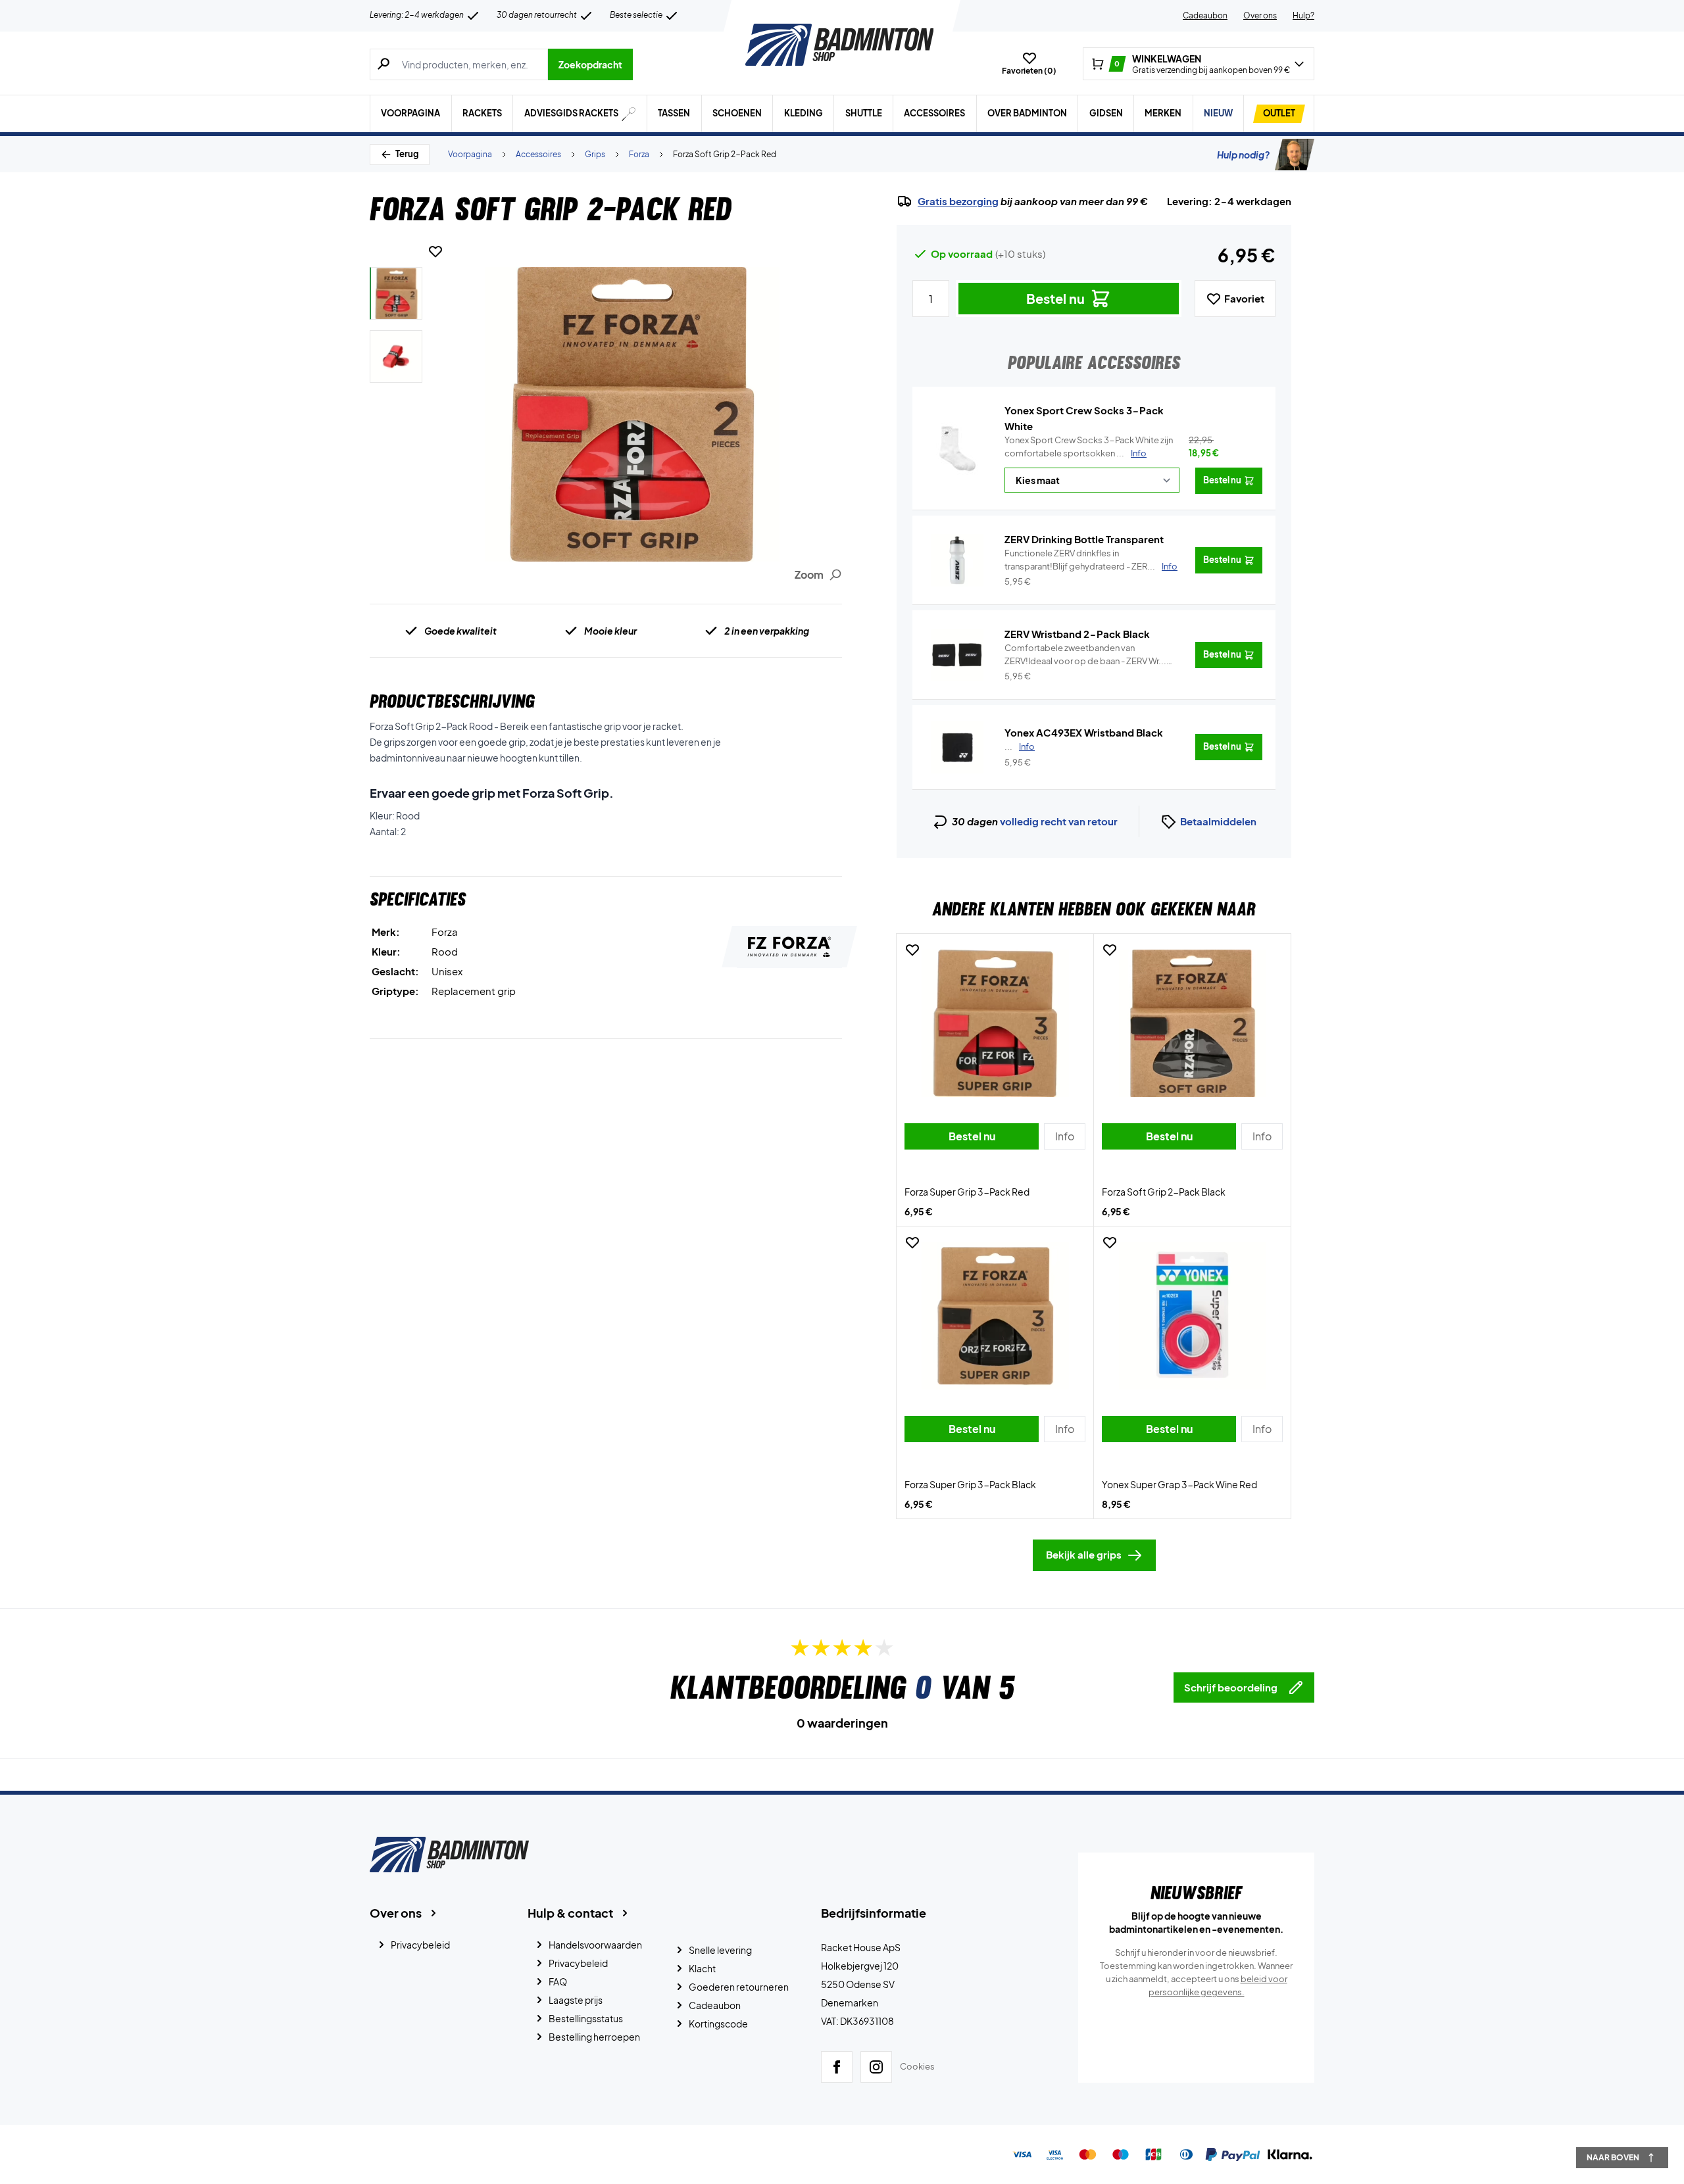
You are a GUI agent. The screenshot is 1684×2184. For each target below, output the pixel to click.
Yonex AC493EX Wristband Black (1084, 732)
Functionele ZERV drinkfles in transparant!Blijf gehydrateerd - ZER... (1091, 560)
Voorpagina (410, 113)
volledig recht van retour (1059, 821)
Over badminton (1027, 113)
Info (1139, 453)
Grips (595, 154)
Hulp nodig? (1243, 155)
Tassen (674, 113)
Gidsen (1106, 113)
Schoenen (737, 113)
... (1020, 746)
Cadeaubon (1205, 15)
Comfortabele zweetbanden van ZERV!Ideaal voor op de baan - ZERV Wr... (1085, 655)
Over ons (1260, 15)
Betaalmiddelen (1218, 821)
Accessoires (934, 113)
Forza (639, 154)
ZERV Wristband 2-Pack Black (1077, 634)
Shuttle (864, 113)
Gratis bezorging (958, 201)
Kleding (804, 113)
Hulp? (1303, 15)
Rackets (482, 113)
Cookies (917, 2066)
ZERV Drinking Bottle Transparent (1084, 539)
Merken (1163, 113)
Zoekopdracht (590, 64)
